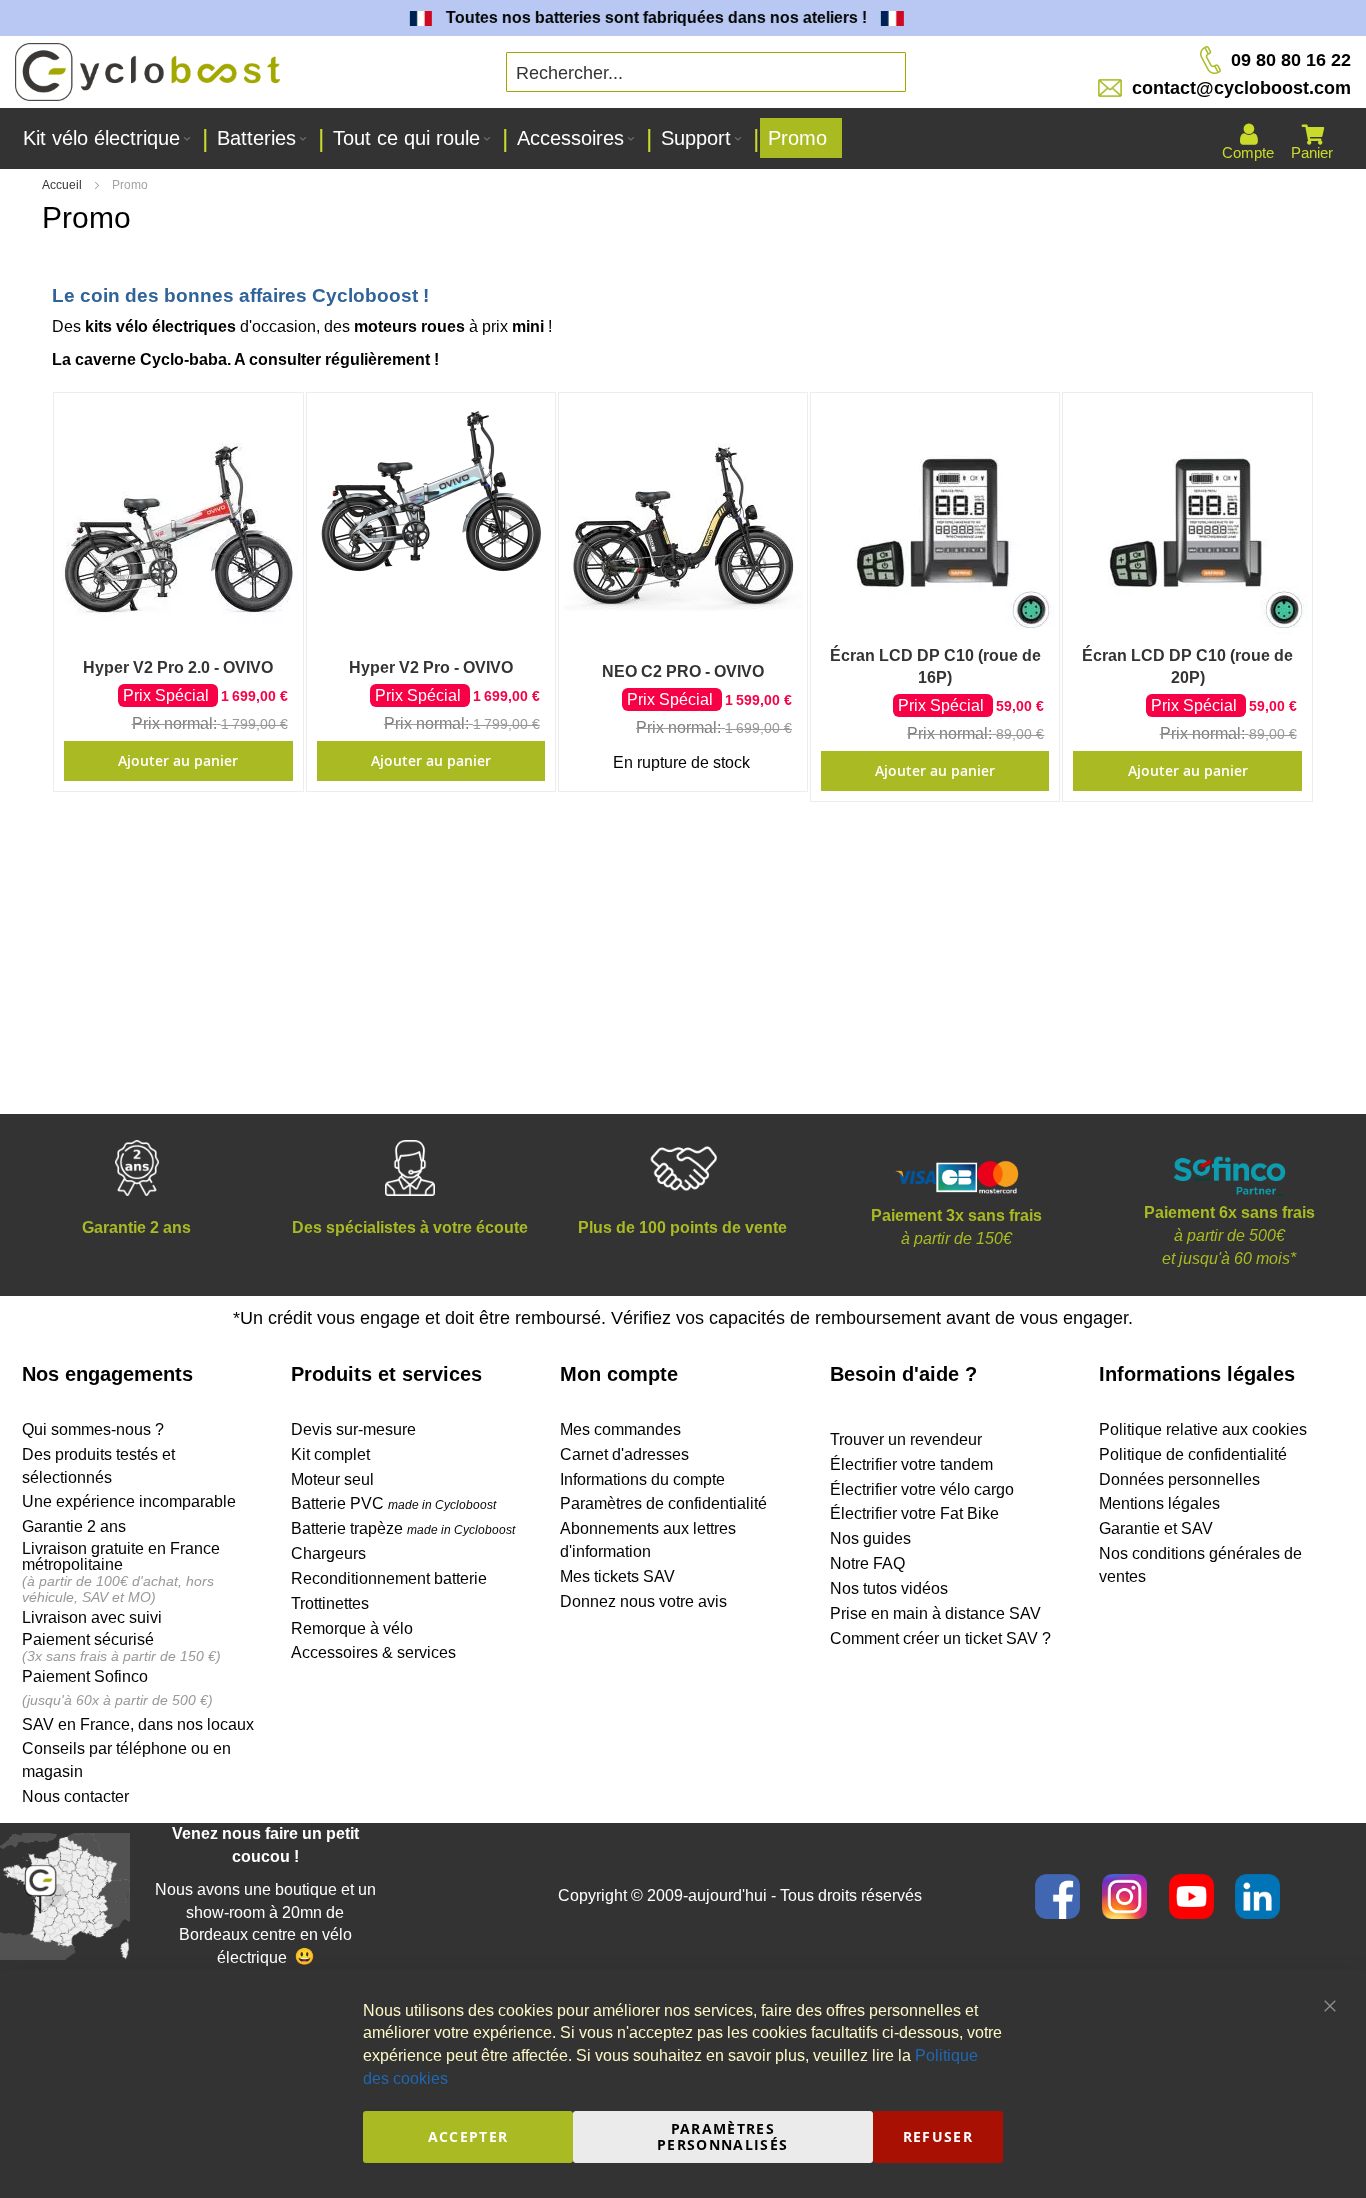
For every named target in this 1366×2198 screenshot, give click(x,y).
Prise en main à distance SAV (935, 1613)
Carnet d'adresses (624, 1454)
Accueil (63, 185)
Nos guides (870, 1538)
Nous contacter (75, 1796)
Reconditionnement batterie (389, 1578)
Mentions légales (1159, 1503)
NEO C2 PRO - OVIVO (683, 671)
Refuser (938, 2136)
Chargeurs (328, 1553)
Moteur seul (332, 1479)
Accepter (468, 2136)
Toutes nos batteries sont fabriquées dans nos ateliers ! (639, 17)
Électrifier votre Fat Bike (914, 1513)
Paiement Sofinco (85, 1676)
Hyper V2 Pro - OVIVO (431, 667)
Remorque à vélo (352, 1628)
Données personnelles (1179, 1479)
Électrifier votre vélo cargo (922, 1489)
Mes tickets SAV (617, 1576)
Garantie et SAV (1156, 1528)
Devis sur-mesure (353, 1429)
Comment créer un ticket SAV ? (940, 1638)
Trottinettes (330, 1603)
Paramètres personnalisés (723, 2136)
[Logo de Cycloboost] (147, 72)
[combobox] (706, 72)
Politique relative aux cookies (1203, 1429)
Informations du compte (642, 1479)
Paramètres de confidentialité (663, 1503)
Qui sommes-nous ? (93, 1429)
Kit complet (330, 1454)
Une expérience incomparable (129, 1501)
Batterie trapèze (349, 1528)
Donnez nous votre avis (643, 1601)
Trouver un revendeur (906, 1439)
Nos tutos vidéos (889, 1588)
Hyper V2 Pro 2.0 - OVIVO (178, 667)
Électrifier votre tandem (911, 1464)
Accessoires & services (373, 1652)
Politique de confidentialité (1193, 1454)
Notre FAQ (867, 1563)
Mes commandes (620, 1429)
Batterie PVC (393, 1503)
